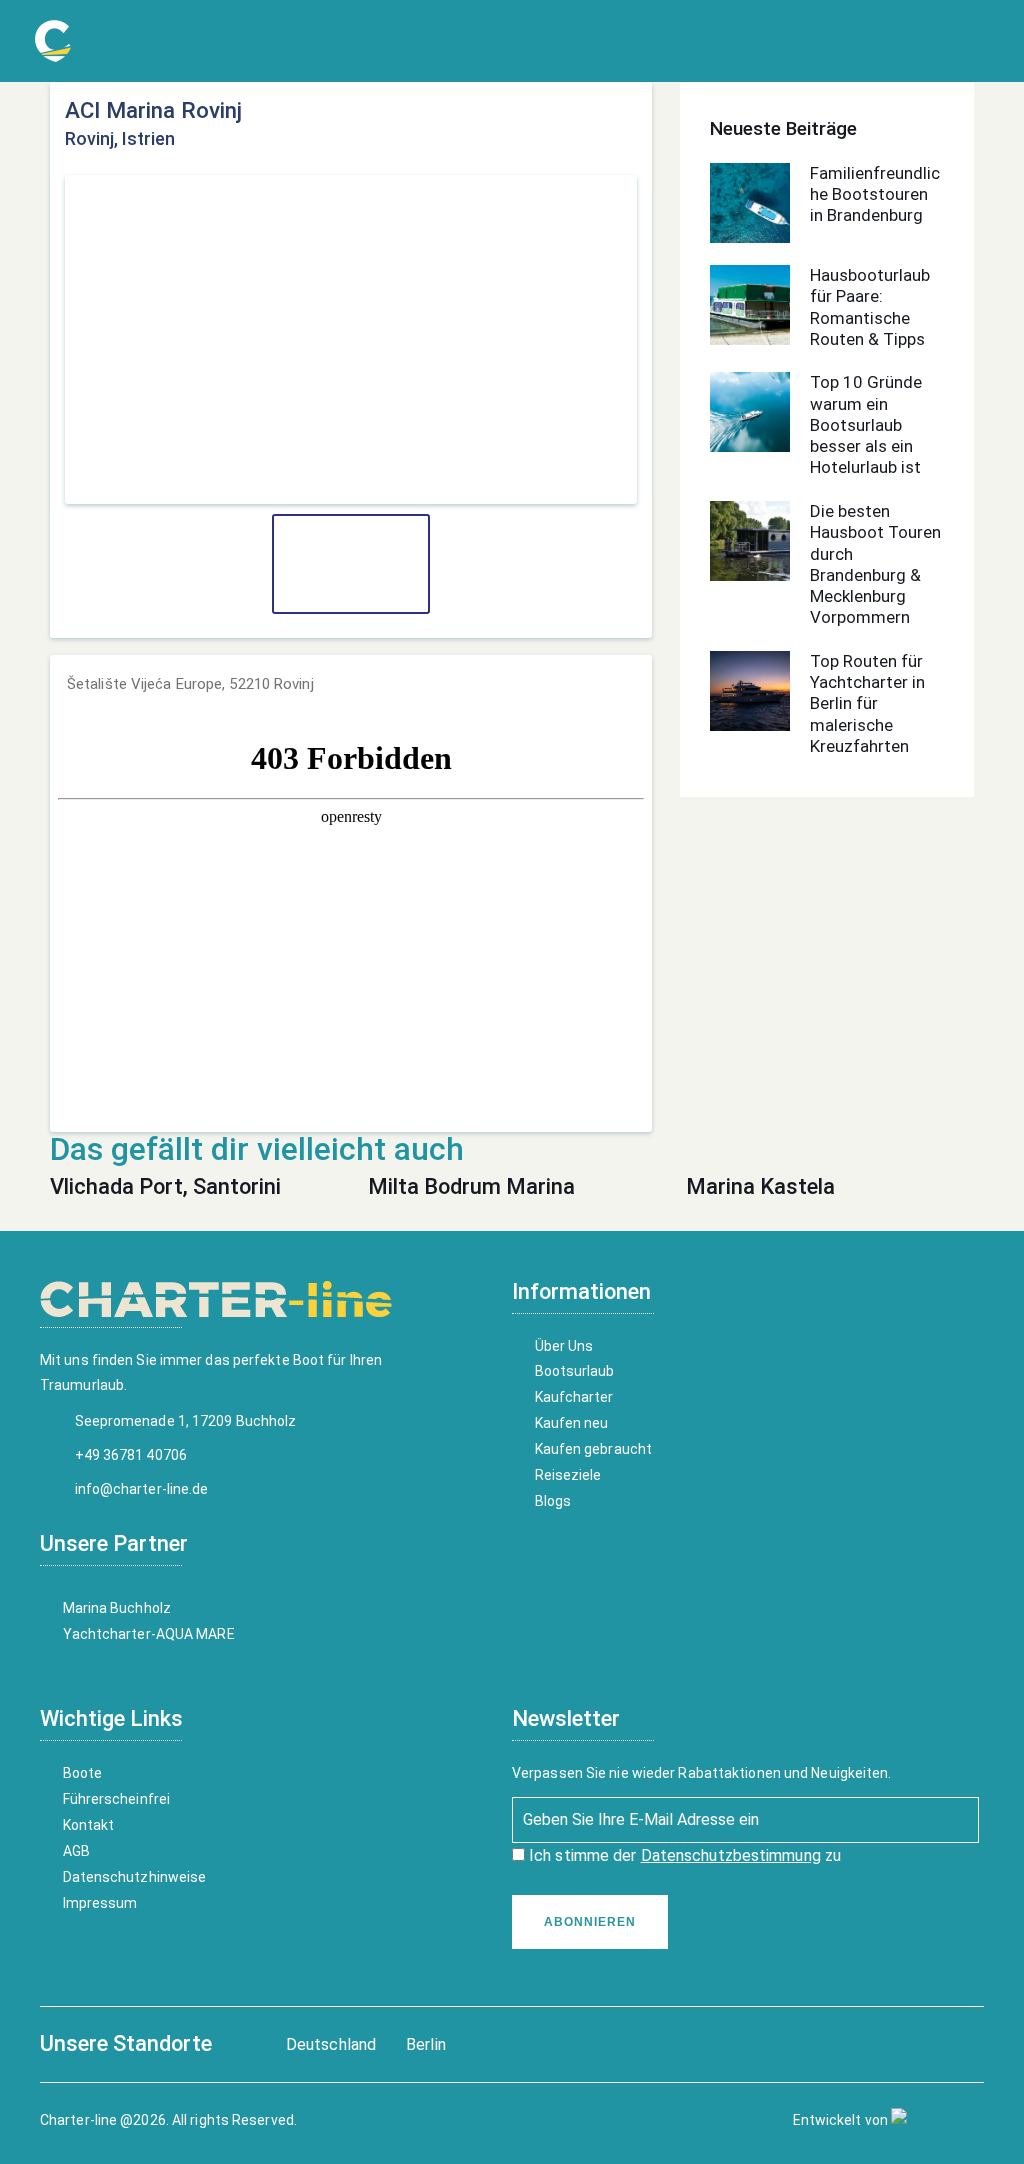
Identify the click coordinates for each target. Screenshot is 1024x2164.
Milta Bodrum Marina (471, 1186)
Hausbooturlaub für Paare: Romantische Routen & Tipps (870, 307)
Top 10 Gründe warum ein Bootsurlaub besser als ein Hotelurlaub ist (866, 424)
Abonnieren (590, 1922)
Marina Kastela (760, 1186)
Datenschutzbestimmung (731, 1855)
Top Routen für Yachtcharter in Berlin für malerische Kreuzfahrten (867, 703)
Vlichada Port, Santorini (165, 1186)
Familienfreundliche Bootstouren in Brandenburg (875, 194)
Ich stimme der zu (683, 1855)
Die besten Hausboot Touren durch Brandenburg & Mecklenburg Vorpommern (875, 564)
